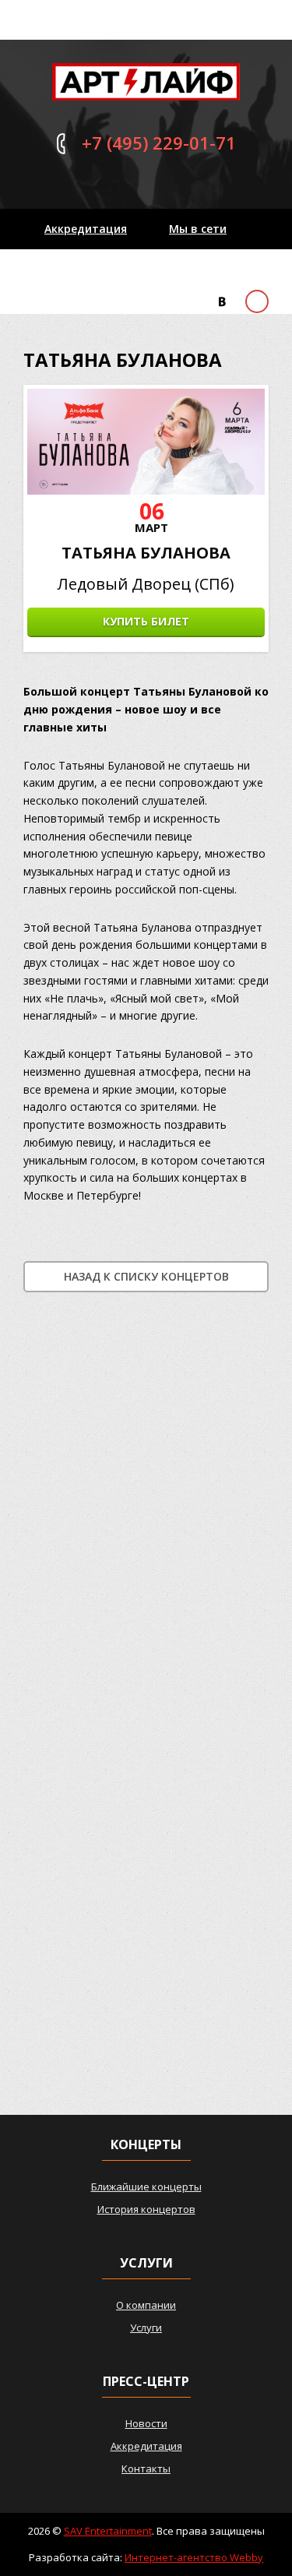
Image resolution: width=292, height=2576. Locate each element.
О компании (146, 2305)
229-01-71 (159, 143)
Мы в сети (198, 229)
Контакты (73, 269)
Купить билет (146, 621)
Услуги (146, 2328)
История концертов (146, 2209)
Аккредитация (86, 229)
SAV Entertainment (108, 2531)
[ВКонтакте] (222, 302)
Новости (146, 2423)
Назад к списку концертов (146, 1276)
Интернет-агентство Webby (194, 2557)
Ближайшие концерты (146, 2187)
